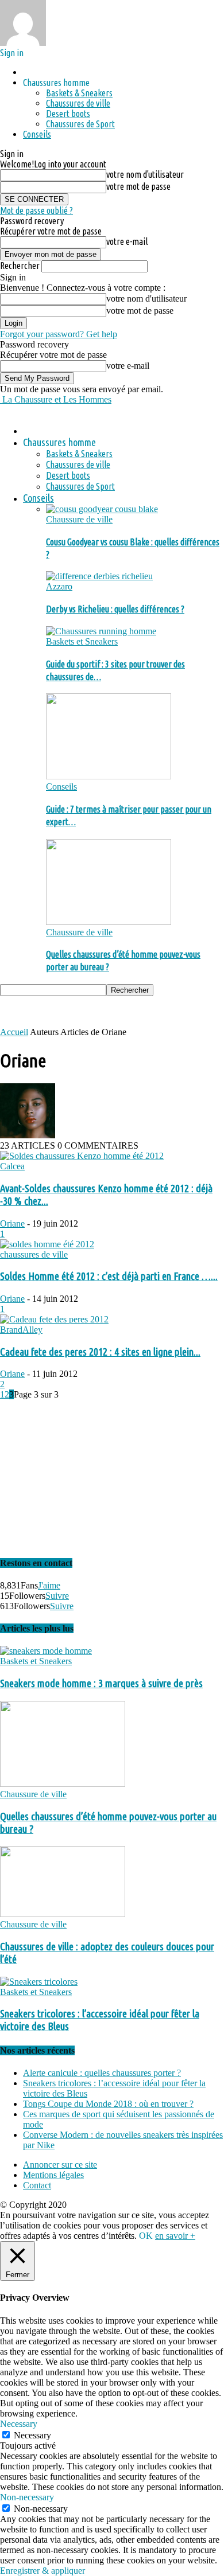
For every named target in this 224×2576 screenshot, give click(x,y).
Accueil (14, 1032)
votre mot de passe (138, 186)
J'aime (49, 1585)
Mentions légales (53, 2175)
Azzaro (59, 586)
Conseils (37, 134)
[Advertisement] (92, 1010)
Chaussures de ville (78, 103)
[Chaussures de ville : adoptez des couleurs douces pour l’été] (63, 1914)
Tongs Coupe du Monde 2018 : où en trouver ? (108, 2104)
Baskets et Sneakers (82, 641)
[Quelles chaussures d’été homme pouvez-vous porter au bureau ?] (109, 922)
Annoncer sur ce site (60, 2165)
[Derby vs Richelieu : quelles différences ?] (99, 576)
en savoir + (175, 2236)
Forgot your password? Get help (59, 334)
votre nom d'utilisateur (145, 174)
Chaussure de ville (79, 519)
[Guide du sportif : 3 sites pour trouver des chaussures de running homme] (101, 631)
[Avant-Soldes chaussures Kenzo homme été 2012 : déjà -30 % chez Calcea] (82, 1156)
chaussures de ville (34, 1254)
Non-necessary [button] (27, 2497)
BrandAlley (21, 1330)
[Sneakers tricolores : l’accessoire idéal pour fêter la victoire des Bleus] (39, 1982)
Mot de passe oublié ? (36, 210)
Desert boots (68, 114)
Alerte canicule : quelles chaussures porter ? (102, 2073)
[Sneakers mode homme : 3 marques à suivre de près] (46, 1651)
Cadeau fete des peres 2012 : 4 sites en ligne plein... (100, 1352)
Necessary (32, 2435)
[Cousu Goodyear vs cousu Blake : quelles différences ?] (102, 509)
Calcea (12, 1166)
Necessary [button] (19, 2424)
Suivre (57, 1596)
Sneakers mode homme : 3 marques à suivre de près (101, 1683)
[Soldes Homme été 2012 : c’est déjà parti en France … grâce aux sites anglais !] (47, 1244)
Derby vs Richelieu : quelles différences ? (115, 609)
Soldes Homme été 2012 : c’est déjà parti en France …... (109, 1276)
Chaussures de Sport (80, 124)
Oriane (12, 1223)
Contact (37, 2185)
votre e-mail (127, 241)
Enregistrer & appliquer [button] (43, 2571)
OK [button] (146, 2236)
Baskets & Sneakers (79, 93)
